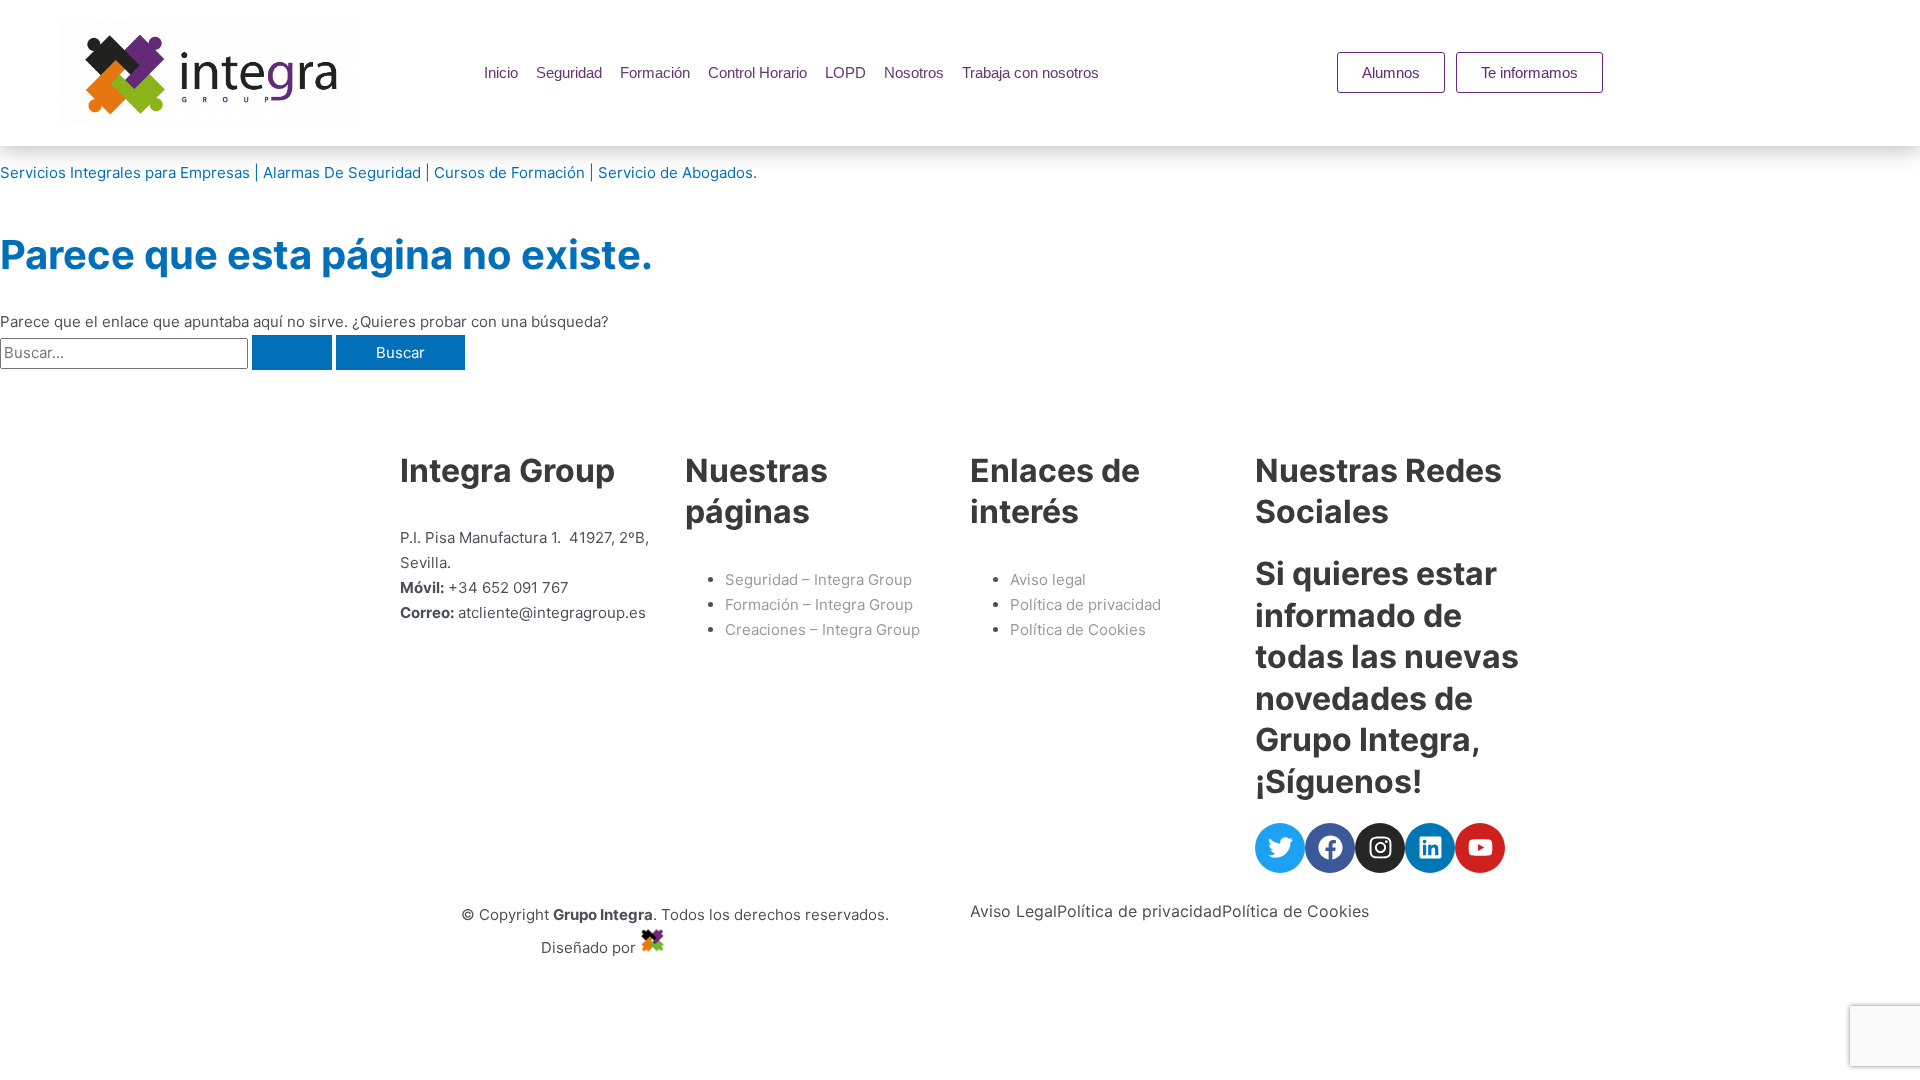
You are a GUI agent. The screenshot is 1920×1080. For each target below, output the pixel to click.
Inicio (501, 72)
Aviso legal (1048, 579)
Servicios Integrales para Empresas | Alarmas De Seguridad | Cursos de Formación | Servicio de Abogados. (378, 172)
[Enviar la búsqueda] (292, 352)
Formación (655, 72)
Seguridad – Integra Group (818, 579)
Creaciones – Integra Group (822, 629)
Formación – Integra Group (819, 604)
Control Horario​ (757, 72)
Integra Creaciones (739, 947)
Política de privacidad (1139, 911)
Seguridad (569, 72)
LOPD (845, 72)
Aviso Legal (1013, 911)
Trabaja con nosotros (1030, 72)
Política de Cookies (1295, 911)
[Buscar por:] (168, 352)
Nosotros (914, 72)
